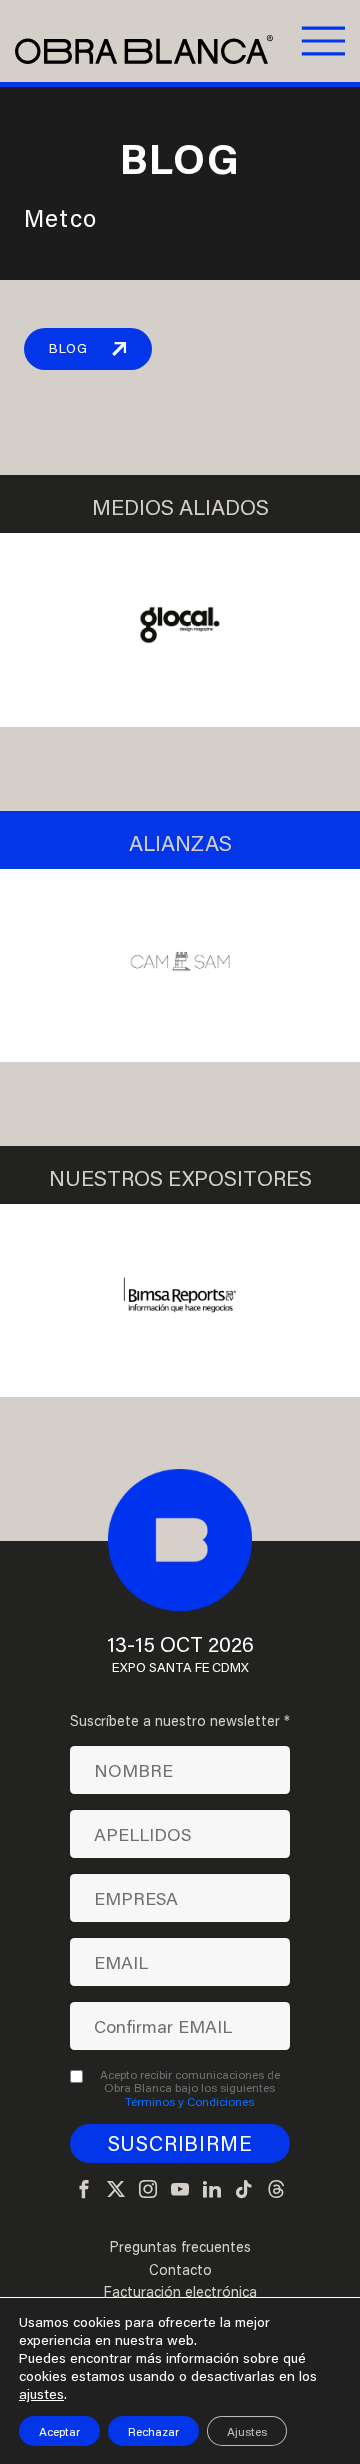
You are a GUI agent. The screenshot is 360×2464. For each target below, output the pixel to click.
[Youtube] (180, 2190)
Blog (68, 348)
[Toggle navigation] (321, 41)
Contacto (180, 2270)
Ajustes (247, 2431)
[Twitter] (116, 2190)
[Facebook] (84, 2190)
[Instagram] (148, 2190)
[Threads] (276, 2190)
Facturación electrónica (180, 2292)
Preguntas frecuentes (180, 2247)
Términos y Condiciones (189, 2101)
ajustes (41, 2394)
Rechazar (153, 2431)
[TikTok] (244, 2190)
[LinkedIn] (212, 2190)
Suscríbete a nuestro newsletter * (180, 1721)
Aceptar (59, 2431)
